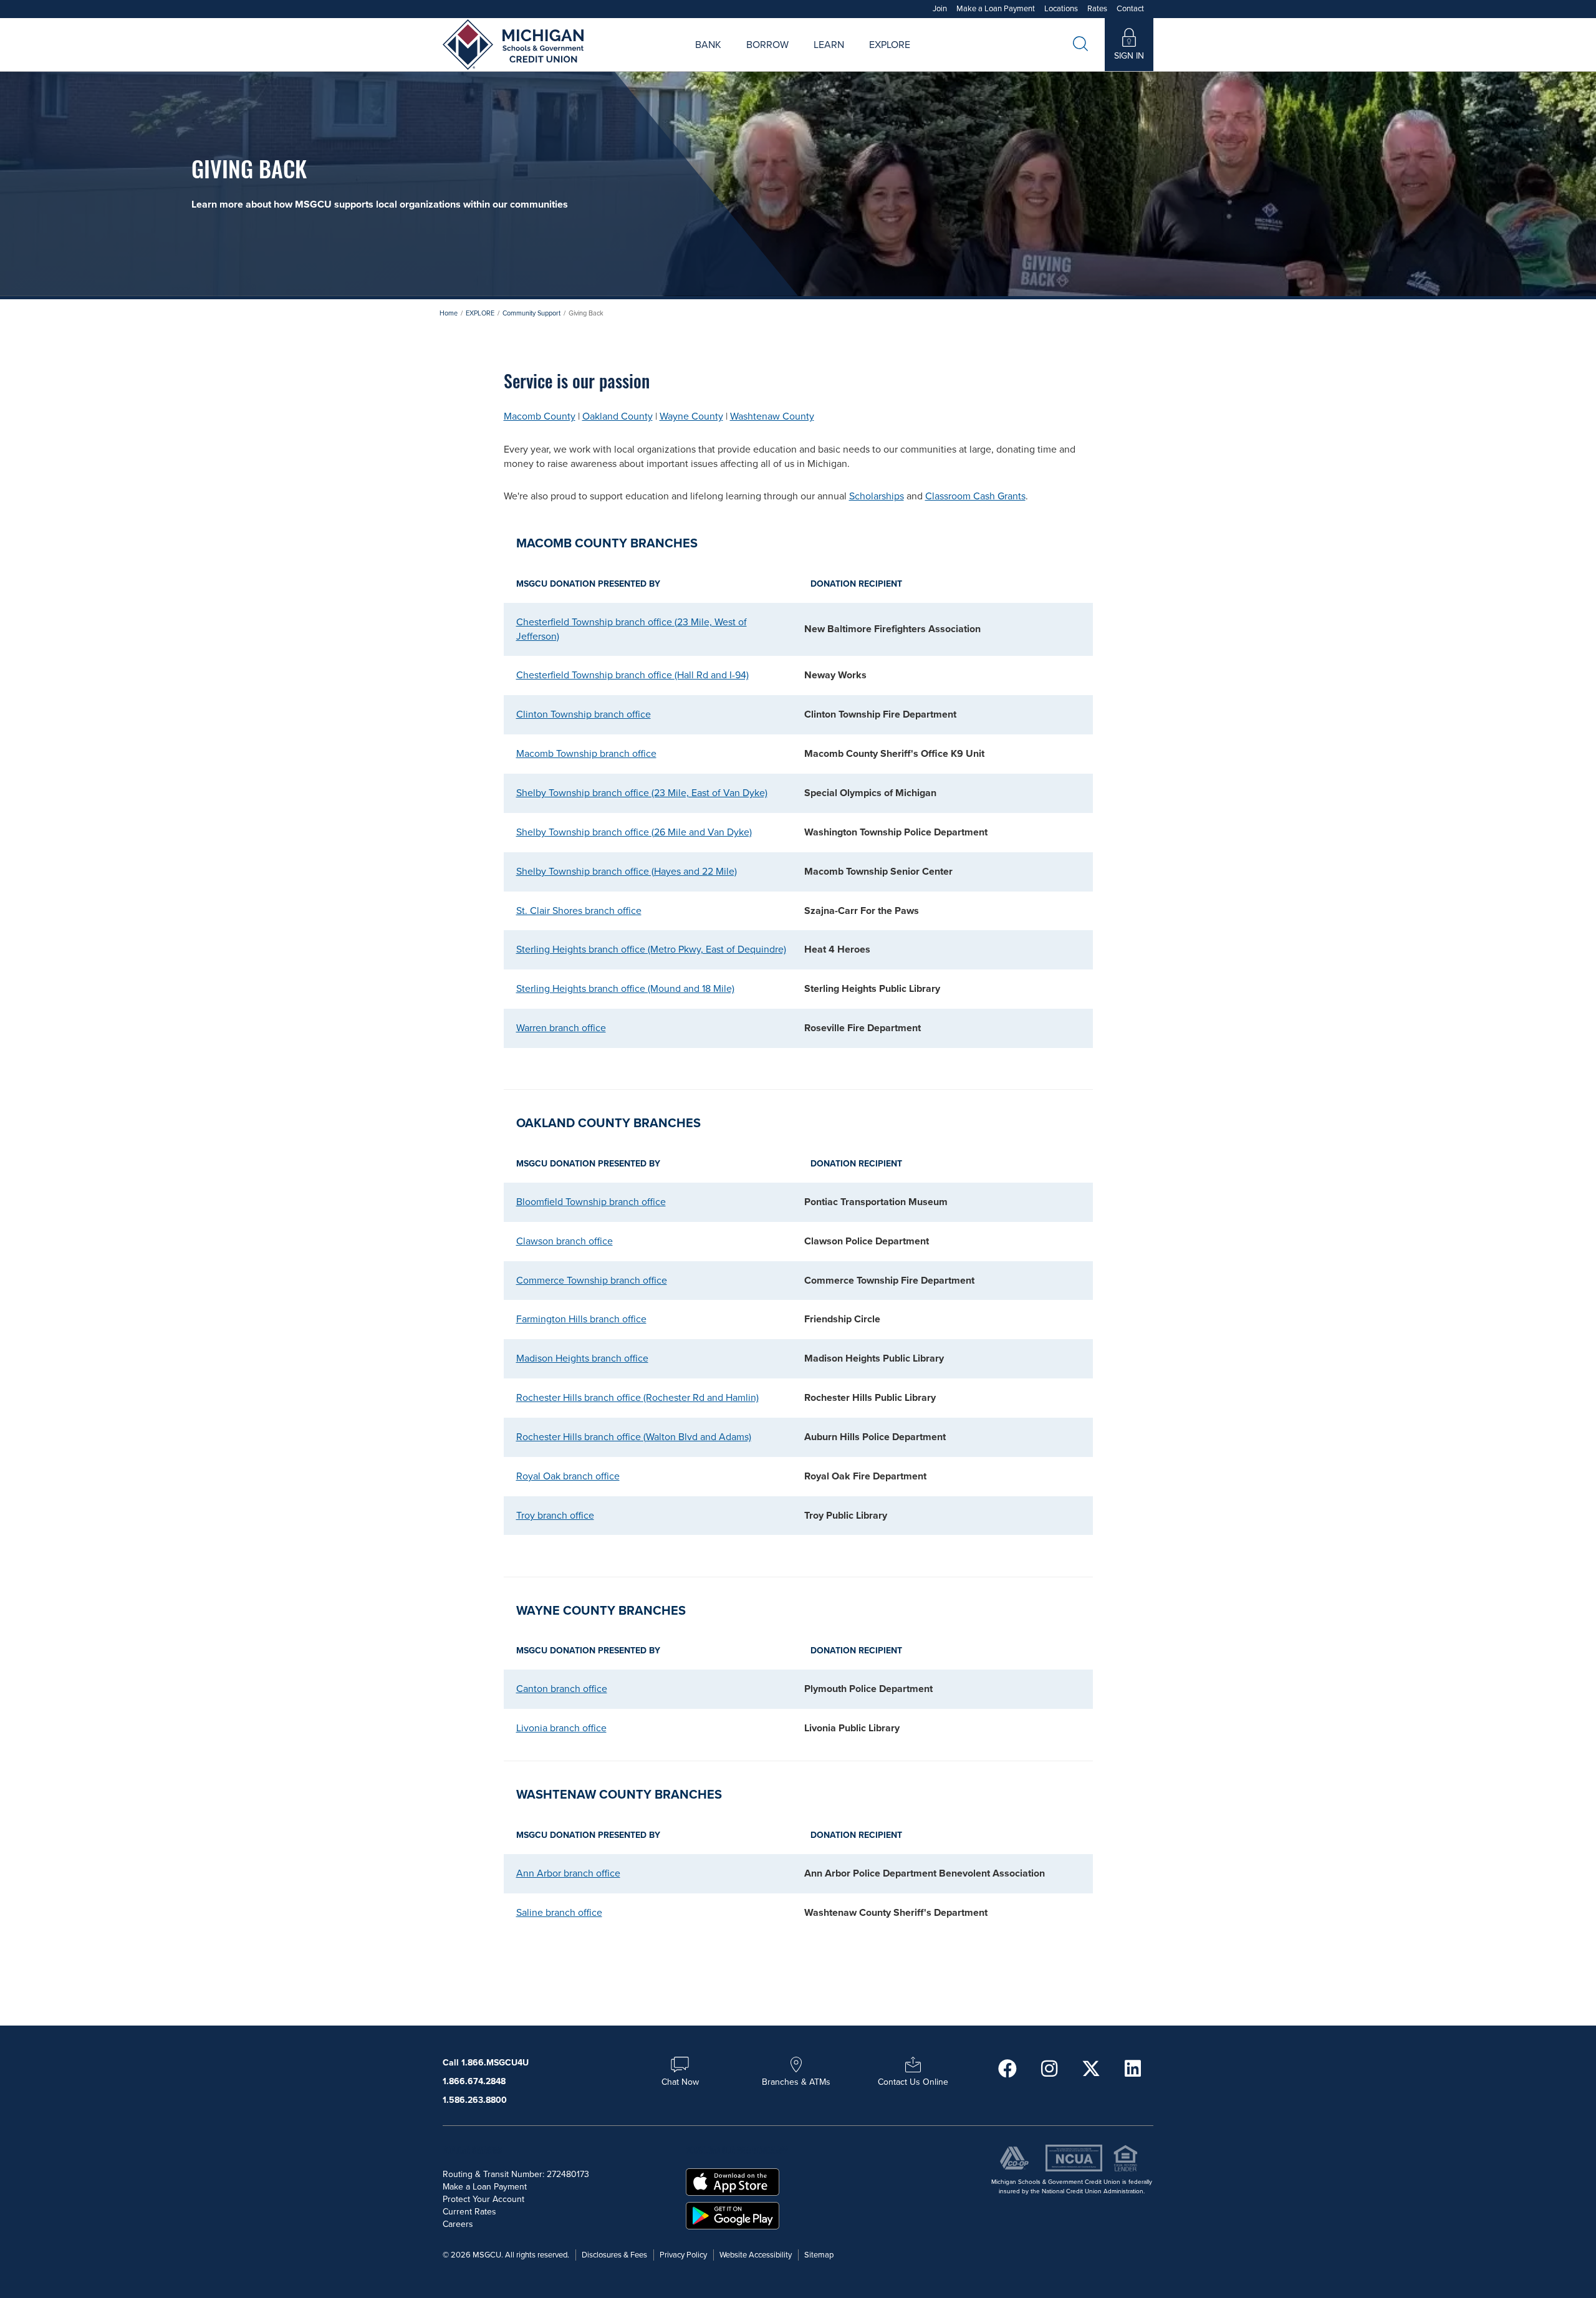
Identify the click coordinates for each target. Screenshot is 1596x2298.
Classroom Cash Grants (975, 496)
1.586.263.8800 (475, 2100)
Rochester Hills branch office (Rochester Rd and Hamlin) (637, 1398)
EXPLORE (480, 313)
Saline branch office (559, 1913)
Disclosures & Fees (614, 2255)
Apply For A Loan (672, 59)
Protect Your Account (483, 2199)
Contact (1130, 9)
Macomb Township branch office (586, 754)
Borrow (767, 45)
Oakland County (618, 416)
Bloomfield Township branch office (591, 1202)
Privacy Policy (683, 2255)
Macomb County (540, 416)
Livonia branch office (561, 1728)
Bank (708, 45)
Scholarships (877, 496)
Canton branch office (562, 1689)
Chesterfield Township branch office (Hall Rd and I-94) (632, 675)
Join (940, 9)
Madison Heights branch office (582, 1358)
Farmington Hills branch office (581, 1319)
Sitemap (819, 2255)
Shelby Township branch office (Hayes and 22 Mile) (627, 872)
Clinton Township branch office (584, 714)
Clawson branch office (565, 1241)
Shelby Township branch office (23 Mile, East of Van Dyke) (642, 793)
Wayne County (691, 416)
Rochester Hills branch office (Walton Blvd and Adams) (634, 1437)
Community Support (531, 313)
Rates (1097, 9)
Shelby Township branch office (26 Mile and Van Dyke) (634, 832)
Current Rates (469, 2212)
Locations (1061, 9)
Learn (829, 45)
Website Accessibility (756, 2255)
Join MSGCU (656, 59)
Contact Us (933, 59)
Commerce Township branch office (592, 1281)
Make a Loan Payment (996, 9)
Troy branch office (555, 1516)
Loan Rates (752, 59)
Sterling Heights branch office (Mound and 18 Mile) (625, 989)
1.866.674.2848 (474, 2081)
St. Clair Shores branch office (579, 911)
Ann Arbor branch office (568, 1873)
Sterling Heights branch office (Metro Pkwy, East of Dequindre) (651, 949)
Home (449, 313)
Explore (890, 45)
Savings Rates (732, 59)
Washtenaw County (772, 416)
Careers (850, 59)
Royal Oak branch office (568, 1476)
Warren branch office (561, 1028)
